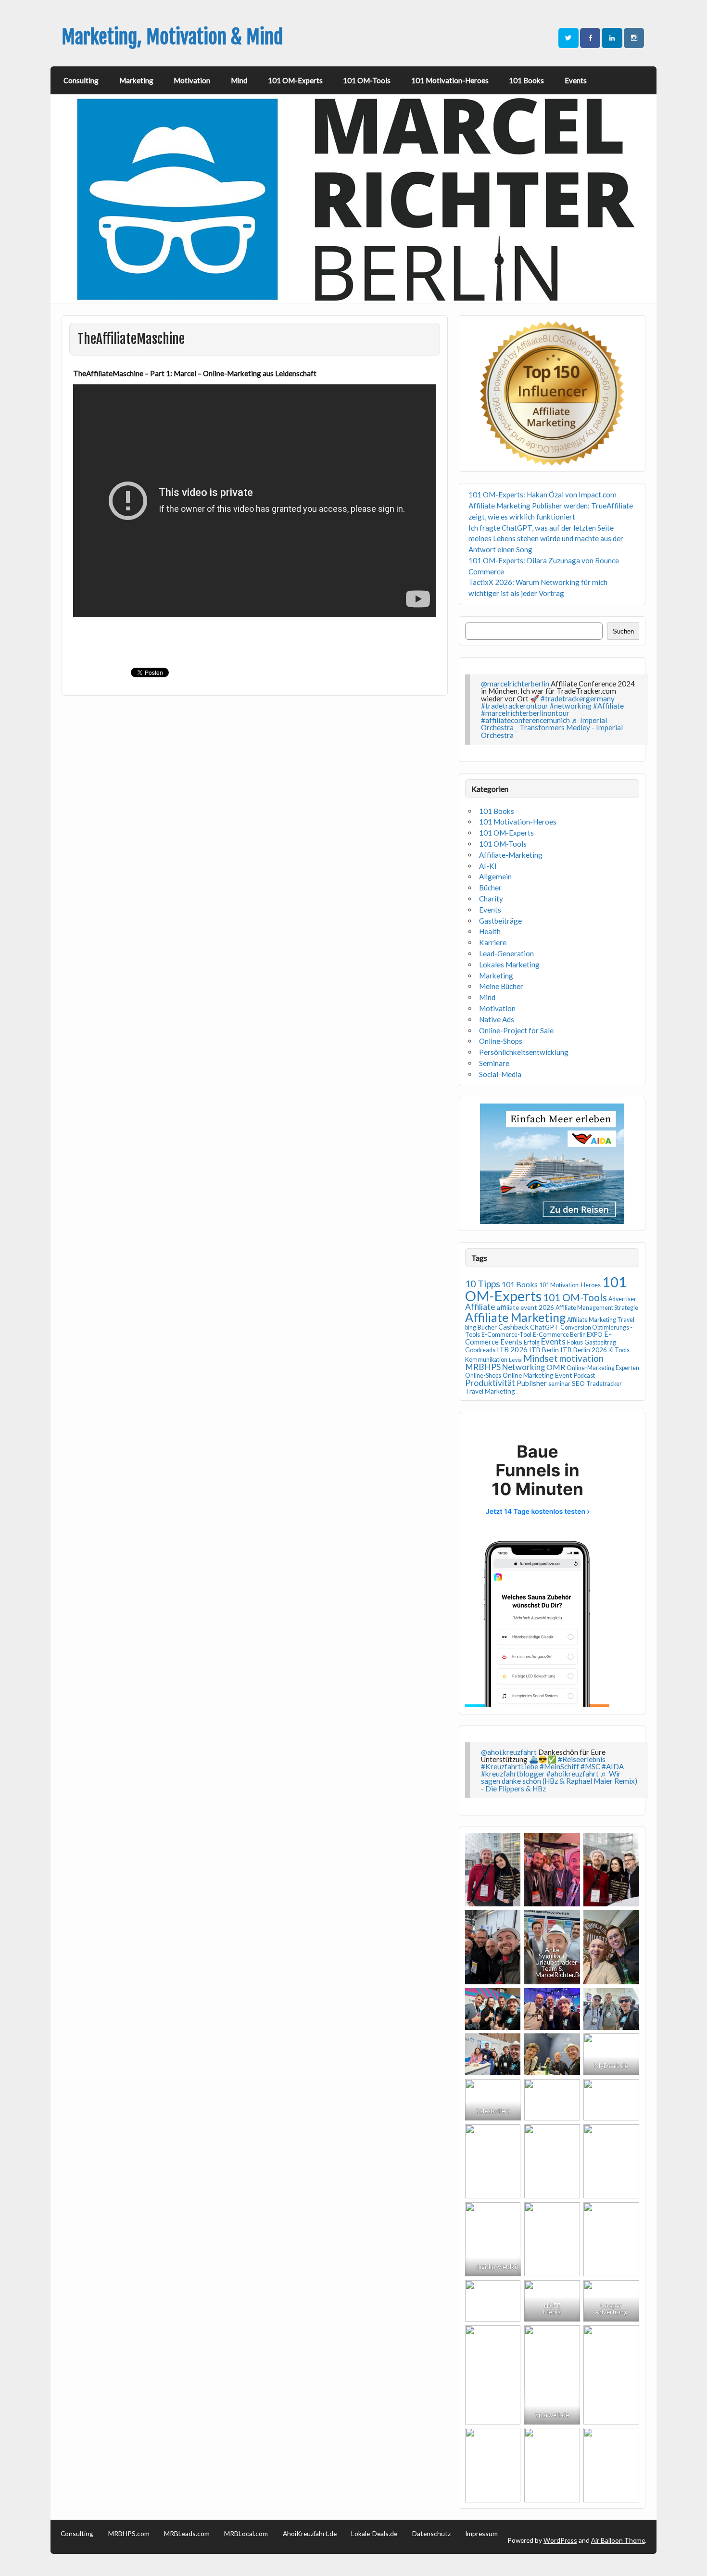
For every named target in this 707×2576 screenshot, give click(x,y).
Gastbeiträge (500, 921)
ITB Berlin (544, 1350)
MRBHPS (483, 1367)
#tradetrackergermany (578, 698)
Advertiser (622, 1299)
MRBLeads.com (187, 2534)
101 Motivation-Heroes (450, 80)
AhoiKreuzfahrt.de (310, 2534)
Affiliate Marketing (515, 1317)
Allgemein (495, 876)
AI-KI (488, 866)
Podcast (584, 1376)
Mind (239, 80)
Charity (491, 899)
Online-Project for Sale (516, 1030)
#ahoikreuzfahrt (573, 1774)
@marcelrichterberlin (515, 684)
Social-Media (500, 1074)
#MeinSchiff (559, 1766)
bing (471, 1327)
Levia (515, 1360)
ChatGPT (544, 1327)
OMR (556, 1367)
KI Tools (619, 1350)
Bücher (490, 888)
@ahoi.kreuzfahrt (509, 1752)
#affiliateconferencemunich (525, 720)
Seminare (494, 1063)
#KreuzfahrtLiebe (510, 1766)
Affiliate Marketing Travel (601, 1320)
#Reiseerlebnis (582, 1759)
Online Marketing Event (537, 1375)
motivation (581, 1358)
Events (576, 80)
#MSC (590, 1766)
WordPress (560, 2540)
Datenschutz (431, 2534)
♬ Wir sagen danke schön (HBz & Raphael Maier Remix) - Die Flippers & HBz (559, 1781)
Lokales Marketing (509, 964)
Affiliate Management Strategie (597, 1308)
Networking (524, 1367)
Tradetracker (604, 1384)
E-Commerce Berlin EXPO (568, 1335)
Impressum (481, 2534)
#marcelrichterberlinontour (525, 713)
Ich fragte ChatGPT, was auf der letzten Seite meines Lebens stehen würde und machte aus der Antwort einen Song (546, 539)
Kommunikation (486, 1360)
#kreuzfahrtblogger (513, 1774)
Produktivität (490, 1383)
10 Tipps (483, 1283)
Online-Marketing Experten (603, 1368)
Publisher (532, 1383)
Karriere (493, 942)
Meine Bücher (501, 986)
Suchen (623, 631)
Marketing (136, 80)
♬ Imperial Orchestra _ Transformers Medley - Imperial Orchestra (552, 727)
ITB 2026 (512, 1349)
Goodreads (480, 1350)
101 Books (526, 80)
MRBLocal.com (246, 2534)
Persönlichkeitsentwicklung (524, 1052)
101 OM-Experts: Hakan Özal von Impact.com (543, 495)
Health (490, 931)
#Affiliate (608, 706)
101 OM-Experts (295, 80)
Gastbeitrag (600, 1342)
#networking (571, 706)
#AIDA (613, 1766)
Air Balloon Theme (618, 2540)
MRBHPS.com (129, 2534)
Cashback (513, 1327)
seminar (559, 1384)
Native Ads (497, 1019)
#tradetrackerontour (515, 706)
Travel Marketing (490, 1391)
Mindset (541, 1358)
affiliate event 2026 (525, 1307)
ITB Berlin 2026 (584, 1350)
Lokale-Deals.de (374, 2534)
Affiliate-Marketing (511, 855)
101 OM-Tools (367, 80)
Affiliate (480, 1307)
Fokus (575, 1342)
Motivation (192, 80)
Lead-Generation (506, 953)
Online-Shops (501, 1041)
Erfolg (532, 1342)
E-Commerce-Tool (506, 1335)
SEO (578, 1383)
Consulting (81, 80)
